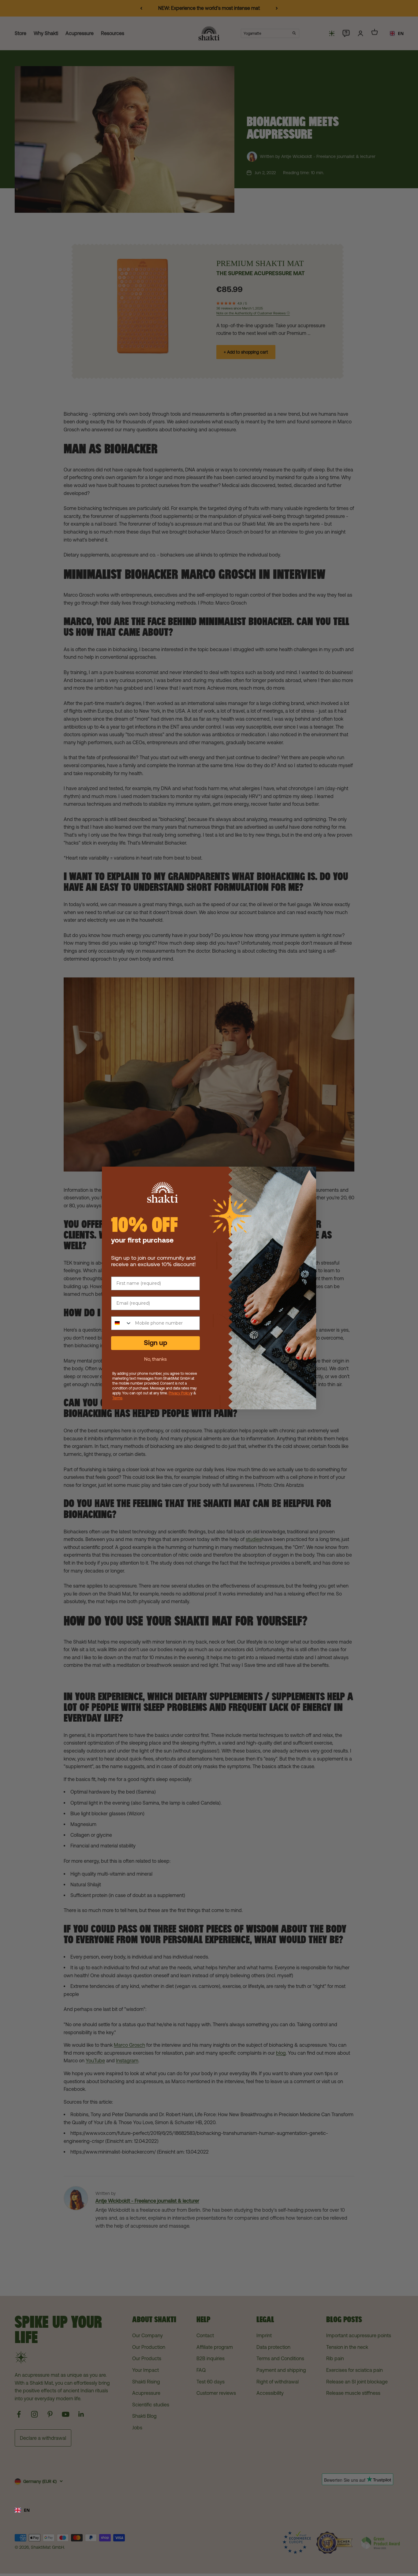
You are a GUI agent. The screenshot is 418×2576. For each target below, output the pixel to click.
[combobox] (209, 2510)
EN (27, 2510)
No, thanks (155, 1359)
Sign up (155, 1343)
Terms (117, 1398)
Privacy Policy (180, 1393)
